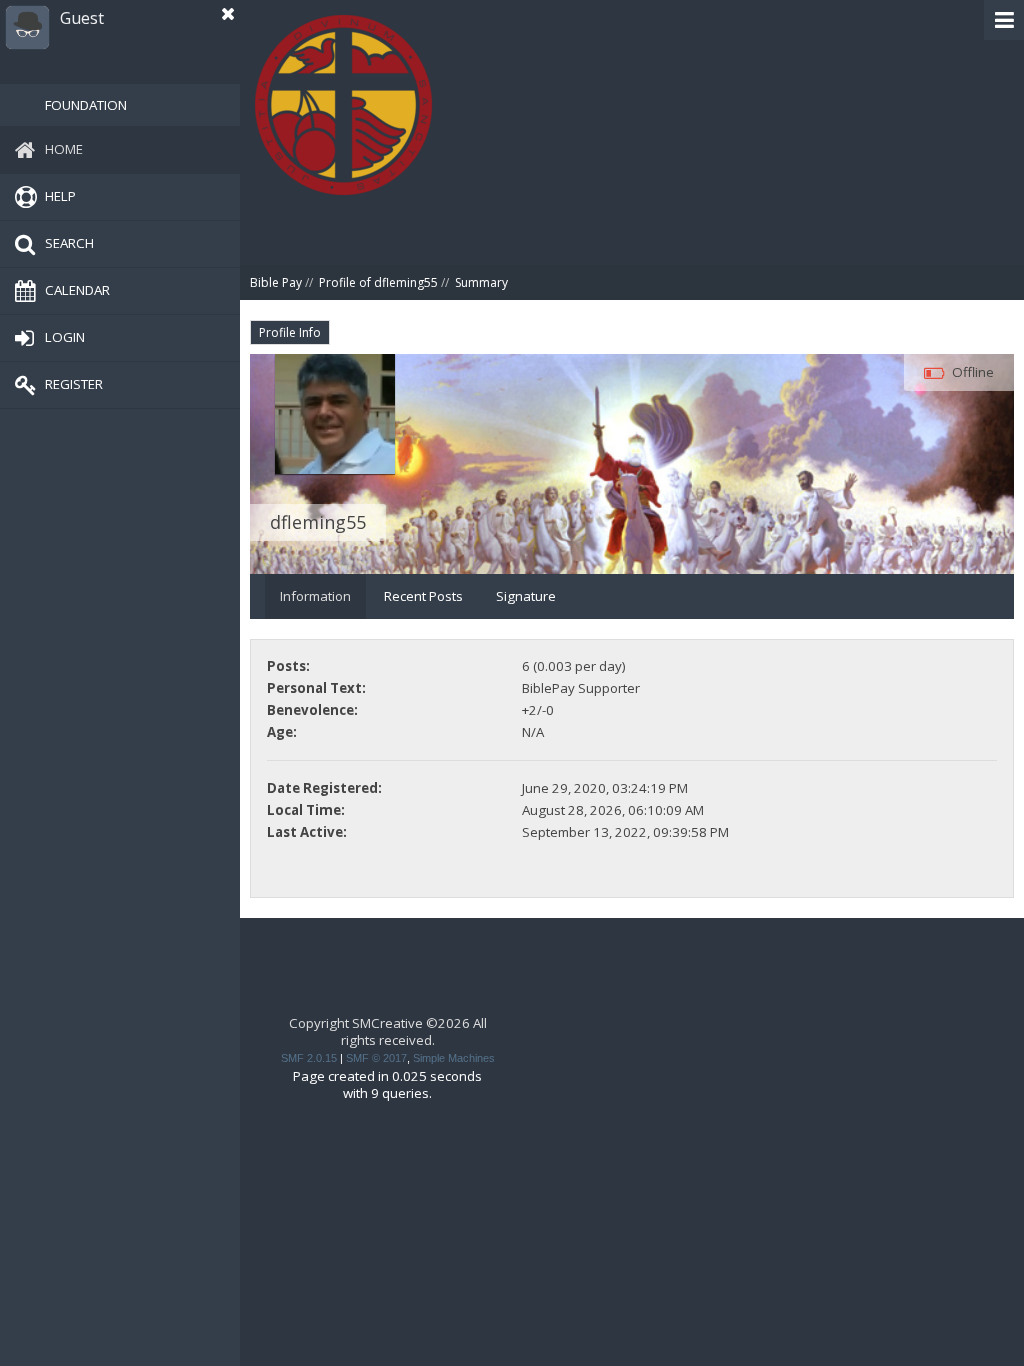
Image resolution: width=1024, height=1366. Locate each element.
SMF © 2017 (376, 1058)
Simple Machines (454, 1058)
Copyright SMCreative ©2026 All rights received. (388, 1031)
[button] (1004, 20)
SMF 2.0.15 (309, 1058)
